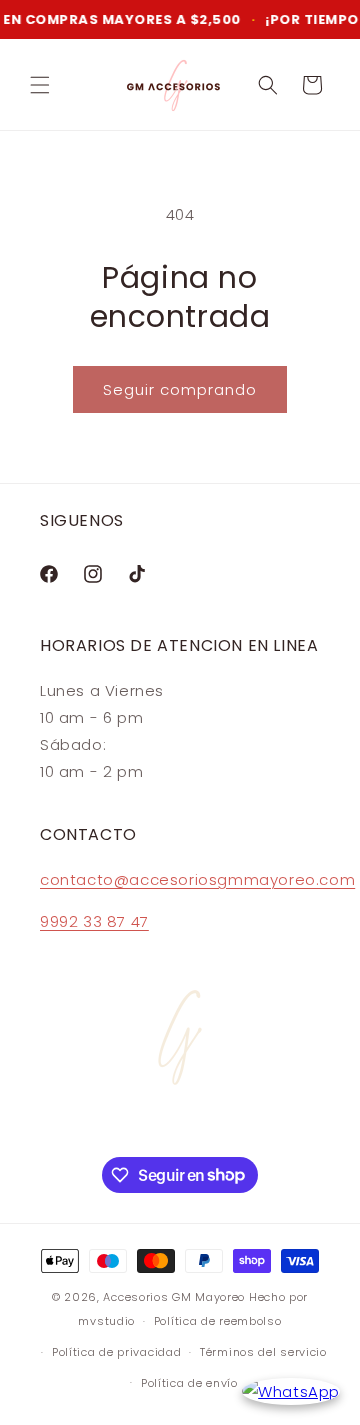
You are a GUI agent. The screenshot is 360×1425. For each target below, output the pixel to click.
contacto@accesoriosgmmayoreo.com (197, 879)
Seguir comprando (180, 389)
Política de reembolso (218, 1321)
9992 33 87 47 (94, 921)
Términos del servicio (263, 1352)
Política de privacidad (116, 1352)
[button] (40, 85)
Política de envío (189, 1383)
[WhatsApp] (291, 1391)
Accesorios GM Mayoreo (174, 1297)
